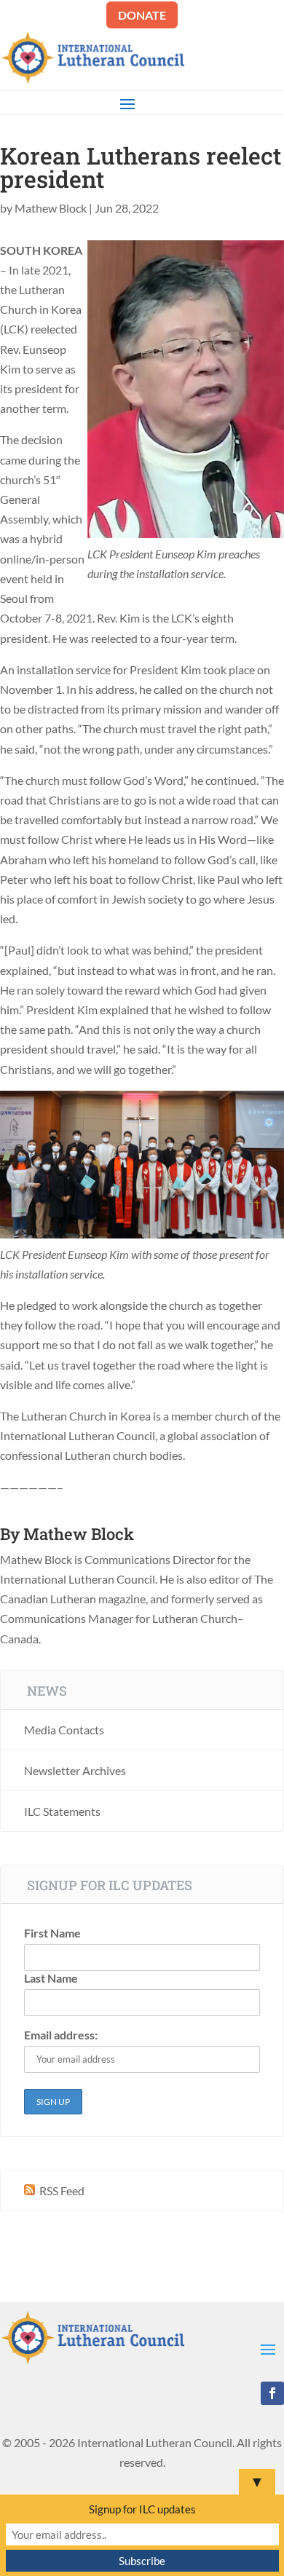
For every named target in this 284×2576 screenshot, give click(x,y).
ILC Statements (62, 1811)
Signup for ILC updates (142, 2509)
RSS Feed (61, 2190)
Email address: (61, 2035)
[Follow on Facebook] (272, 2393)
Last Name (51, 1978)
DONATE (142, 15)
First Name (52, 1933)
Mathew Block (51, 208)
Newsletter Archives (75, 1770)
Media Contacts (64, 1730)
